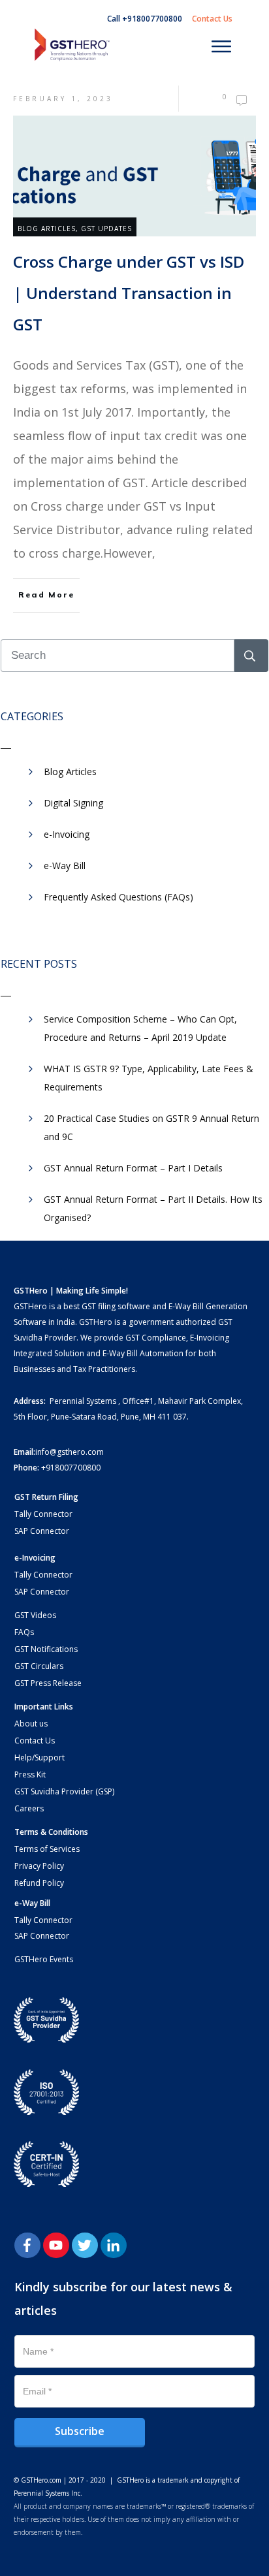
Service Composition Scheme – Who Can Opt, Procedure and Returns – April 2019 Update (140, 1028)
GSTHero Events (44, 1959)
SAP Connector (42, 1531)
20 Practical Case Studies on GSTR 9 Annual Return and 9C (151, 1127)
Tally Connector (43, 1514)
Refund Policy (39, 1883)
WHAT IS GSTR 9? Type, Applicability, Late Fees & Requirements (149, 1078)
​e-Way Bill (65, 866)
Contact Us (35, 1741)
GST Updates (106, 229)
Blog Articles (47, 229)
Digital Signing (73, 803)
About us (31, 1724)
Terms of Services (47, 1849)
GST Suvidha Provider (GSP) (64, 1791)
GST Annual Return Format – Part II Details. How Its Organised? (153, 1208)
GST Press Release (48, 1683)
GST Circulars (39, 1666)
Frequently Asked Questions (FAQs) (119, 897)
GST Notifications (46, 1649)
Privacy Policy (39, 1866)
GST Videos (35, 1615)
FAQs (24, 1632)
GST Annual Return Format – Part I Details (133, 1168)
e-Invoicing (67, 834)
